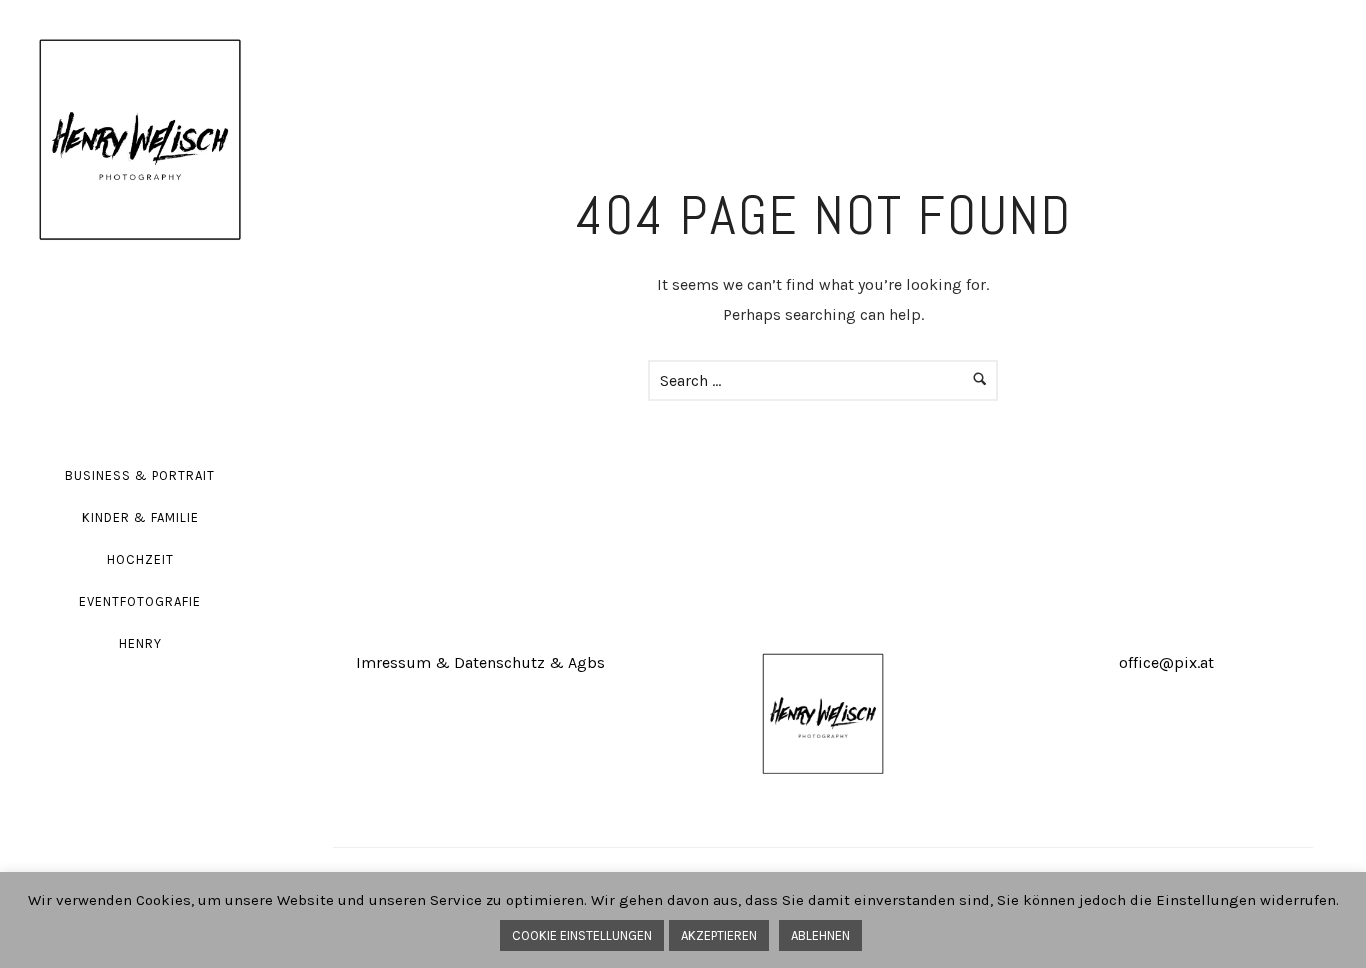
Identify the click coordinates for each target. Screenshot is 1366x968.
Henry (140, 643)
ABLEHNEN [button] (820, 935)
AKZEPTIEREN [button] (719, 935)
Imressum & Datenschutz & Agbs (480, 662)
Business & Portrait (140, 475)
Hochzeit (140, 559)
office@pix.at (1166, 662)
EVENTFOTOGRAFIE (140, 601)
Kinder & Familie (140, 517)
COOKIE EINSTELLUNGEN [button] (582, 935)
